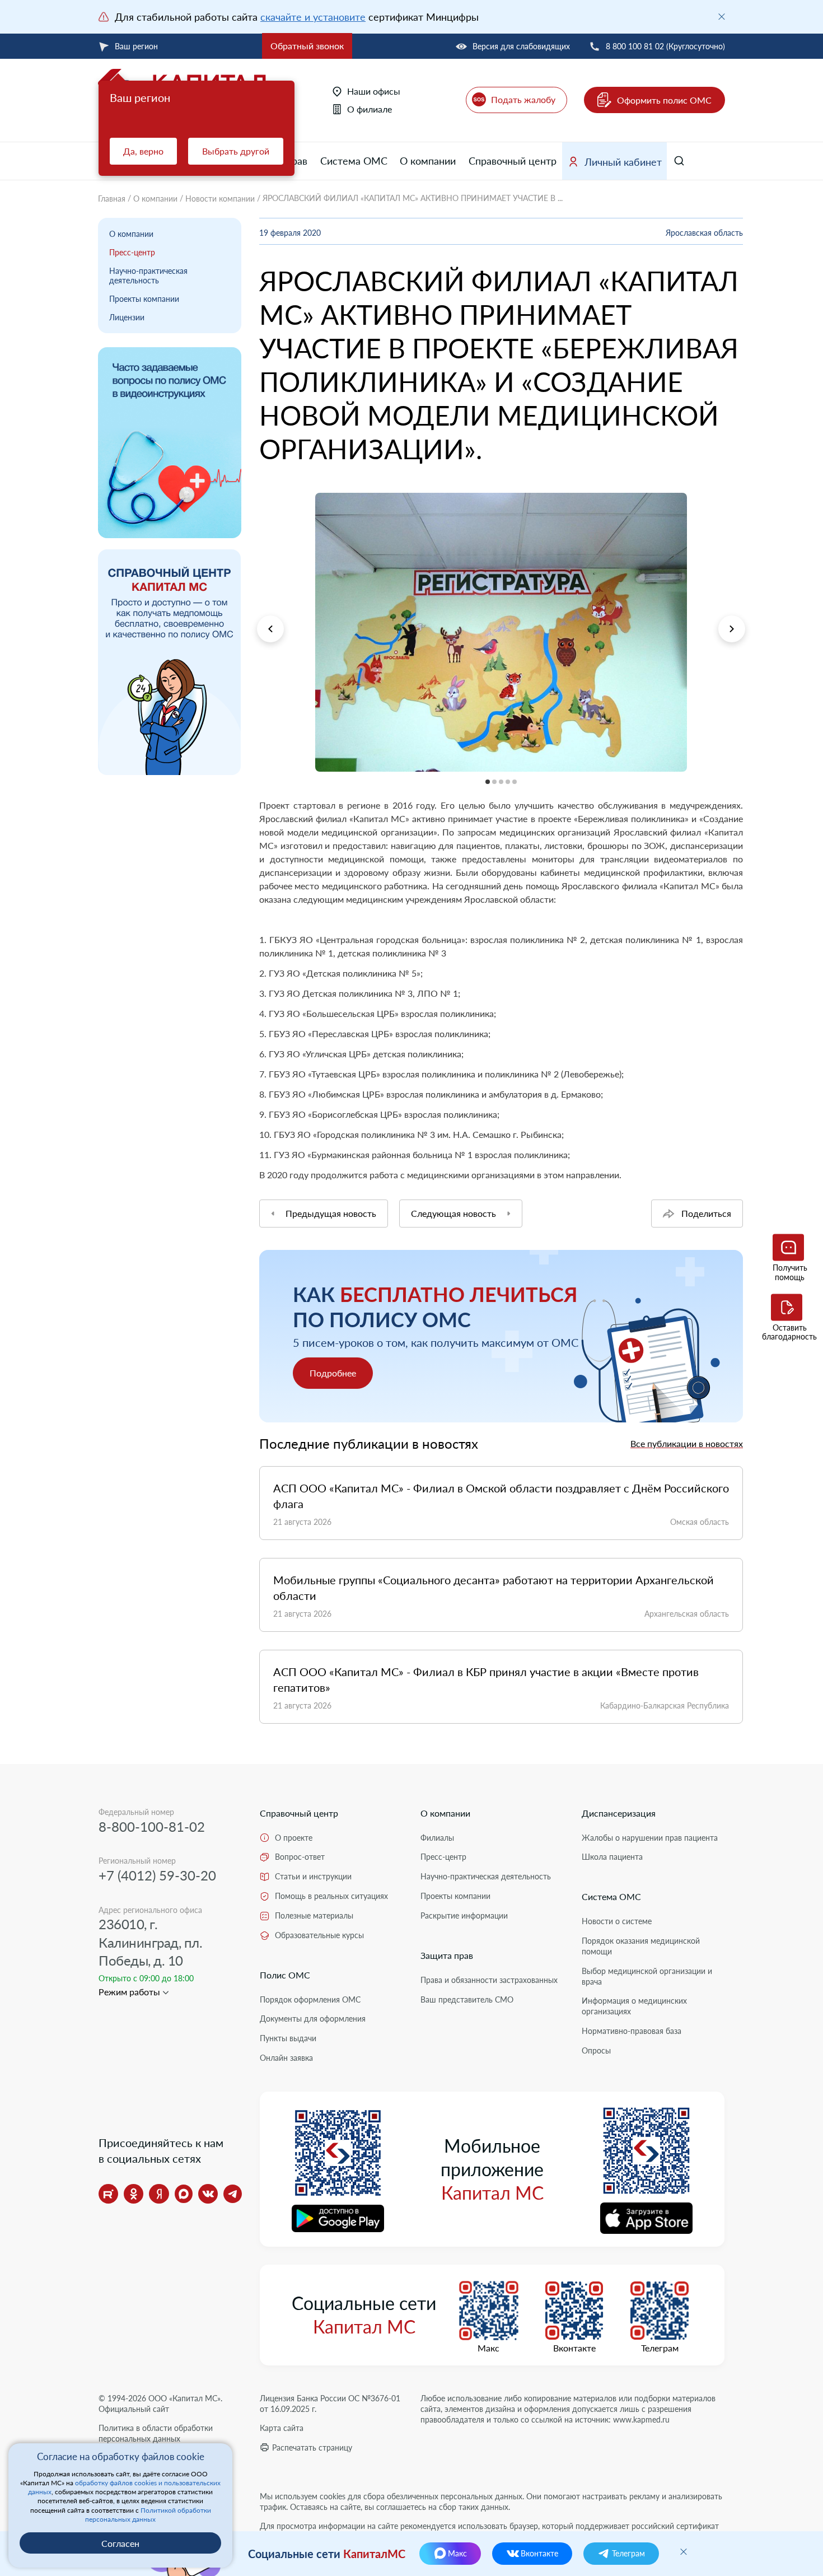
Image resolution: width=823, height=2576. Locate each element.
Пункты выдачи (288, 2038)
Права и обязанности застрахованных (489, 1980)
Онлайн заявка (286, 2058)
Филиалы (437, 1838)
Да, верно (143, 151)
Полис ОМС (285, 1975)
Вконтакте (574, 2348)
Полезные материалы (314, 1915)
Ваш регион (136, 46)
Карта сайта (282, 2428)
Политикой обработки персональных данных (148, 2515)
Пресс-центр (132, 252)
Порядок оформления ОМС (310, 1999)
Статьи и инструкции (313, 1876)
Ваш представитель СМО (467, 1999)
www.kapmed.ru (641, 2419)
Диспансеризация (619, 1813)
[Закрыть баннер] (722, 17)
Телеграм (660, 2348)
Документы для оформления (313, 2019)
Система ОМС (354, 161)
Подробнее (333, 1373)
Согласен (120, 2543)
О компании (428, 161)
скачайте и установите (313, 17)
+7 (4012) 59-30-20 (157, 1875)
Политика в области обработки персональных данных (156, 2433)
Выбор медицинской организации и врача (647, 1976)
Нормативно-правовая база (632, 2031)
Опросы (596, 2050)
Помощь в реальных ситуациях (331, 1896)
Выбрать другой (236, 151)
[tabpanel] (501, 632)
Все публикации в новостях (687, 1443)
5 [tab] (259, 779)
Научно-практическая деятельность (148, 276)
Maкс (488, 2348)
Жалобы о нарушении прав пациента (650, 1838)
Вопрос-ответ (300, 1857)
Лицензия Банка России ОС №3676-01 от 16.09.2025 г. (330, 2404)
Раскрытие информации (464, 1915)
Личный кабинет (623, 162)
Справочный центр (513, 161)
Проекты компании (144, 299)
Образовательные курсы (319, 1935)
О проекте (294, 1838)
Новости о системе (617, 1921)
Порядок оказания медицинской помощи (641, 1946)
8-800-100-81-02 (152, 1826)
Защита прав (447, 1955)
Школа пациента (612, 1857)
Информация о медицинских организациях (634, 2006)
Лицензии (127, 317)
